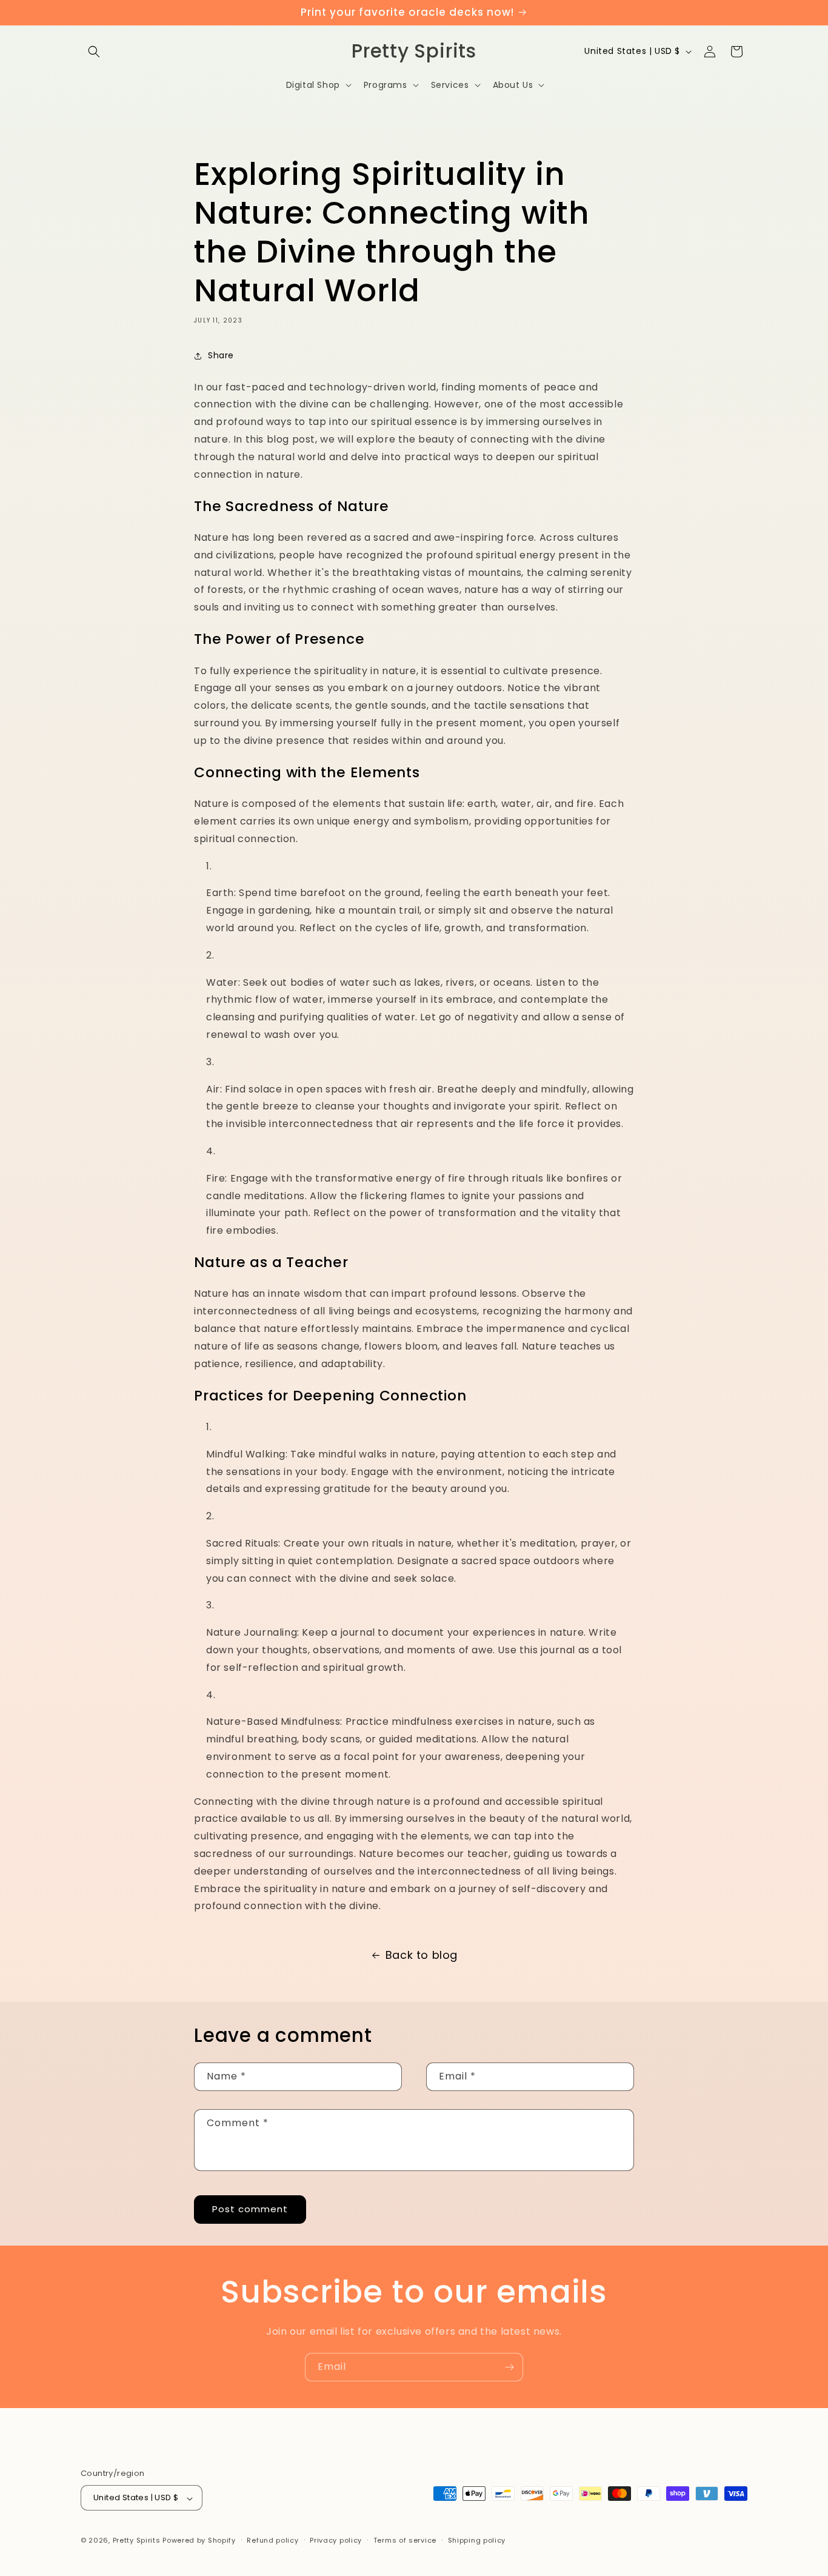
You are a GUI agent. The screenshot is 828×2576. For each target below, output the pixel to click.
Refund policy (272, 2540)
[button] (94, 52)
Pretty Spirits (137, 2541)
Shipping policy (477, 2540)
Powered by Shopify (199, 2541)
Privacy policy (336, 2540)
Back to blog (422, 1955)
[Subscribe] (509, 2367)
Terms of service (405, 2540)
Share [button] (221, 355)
